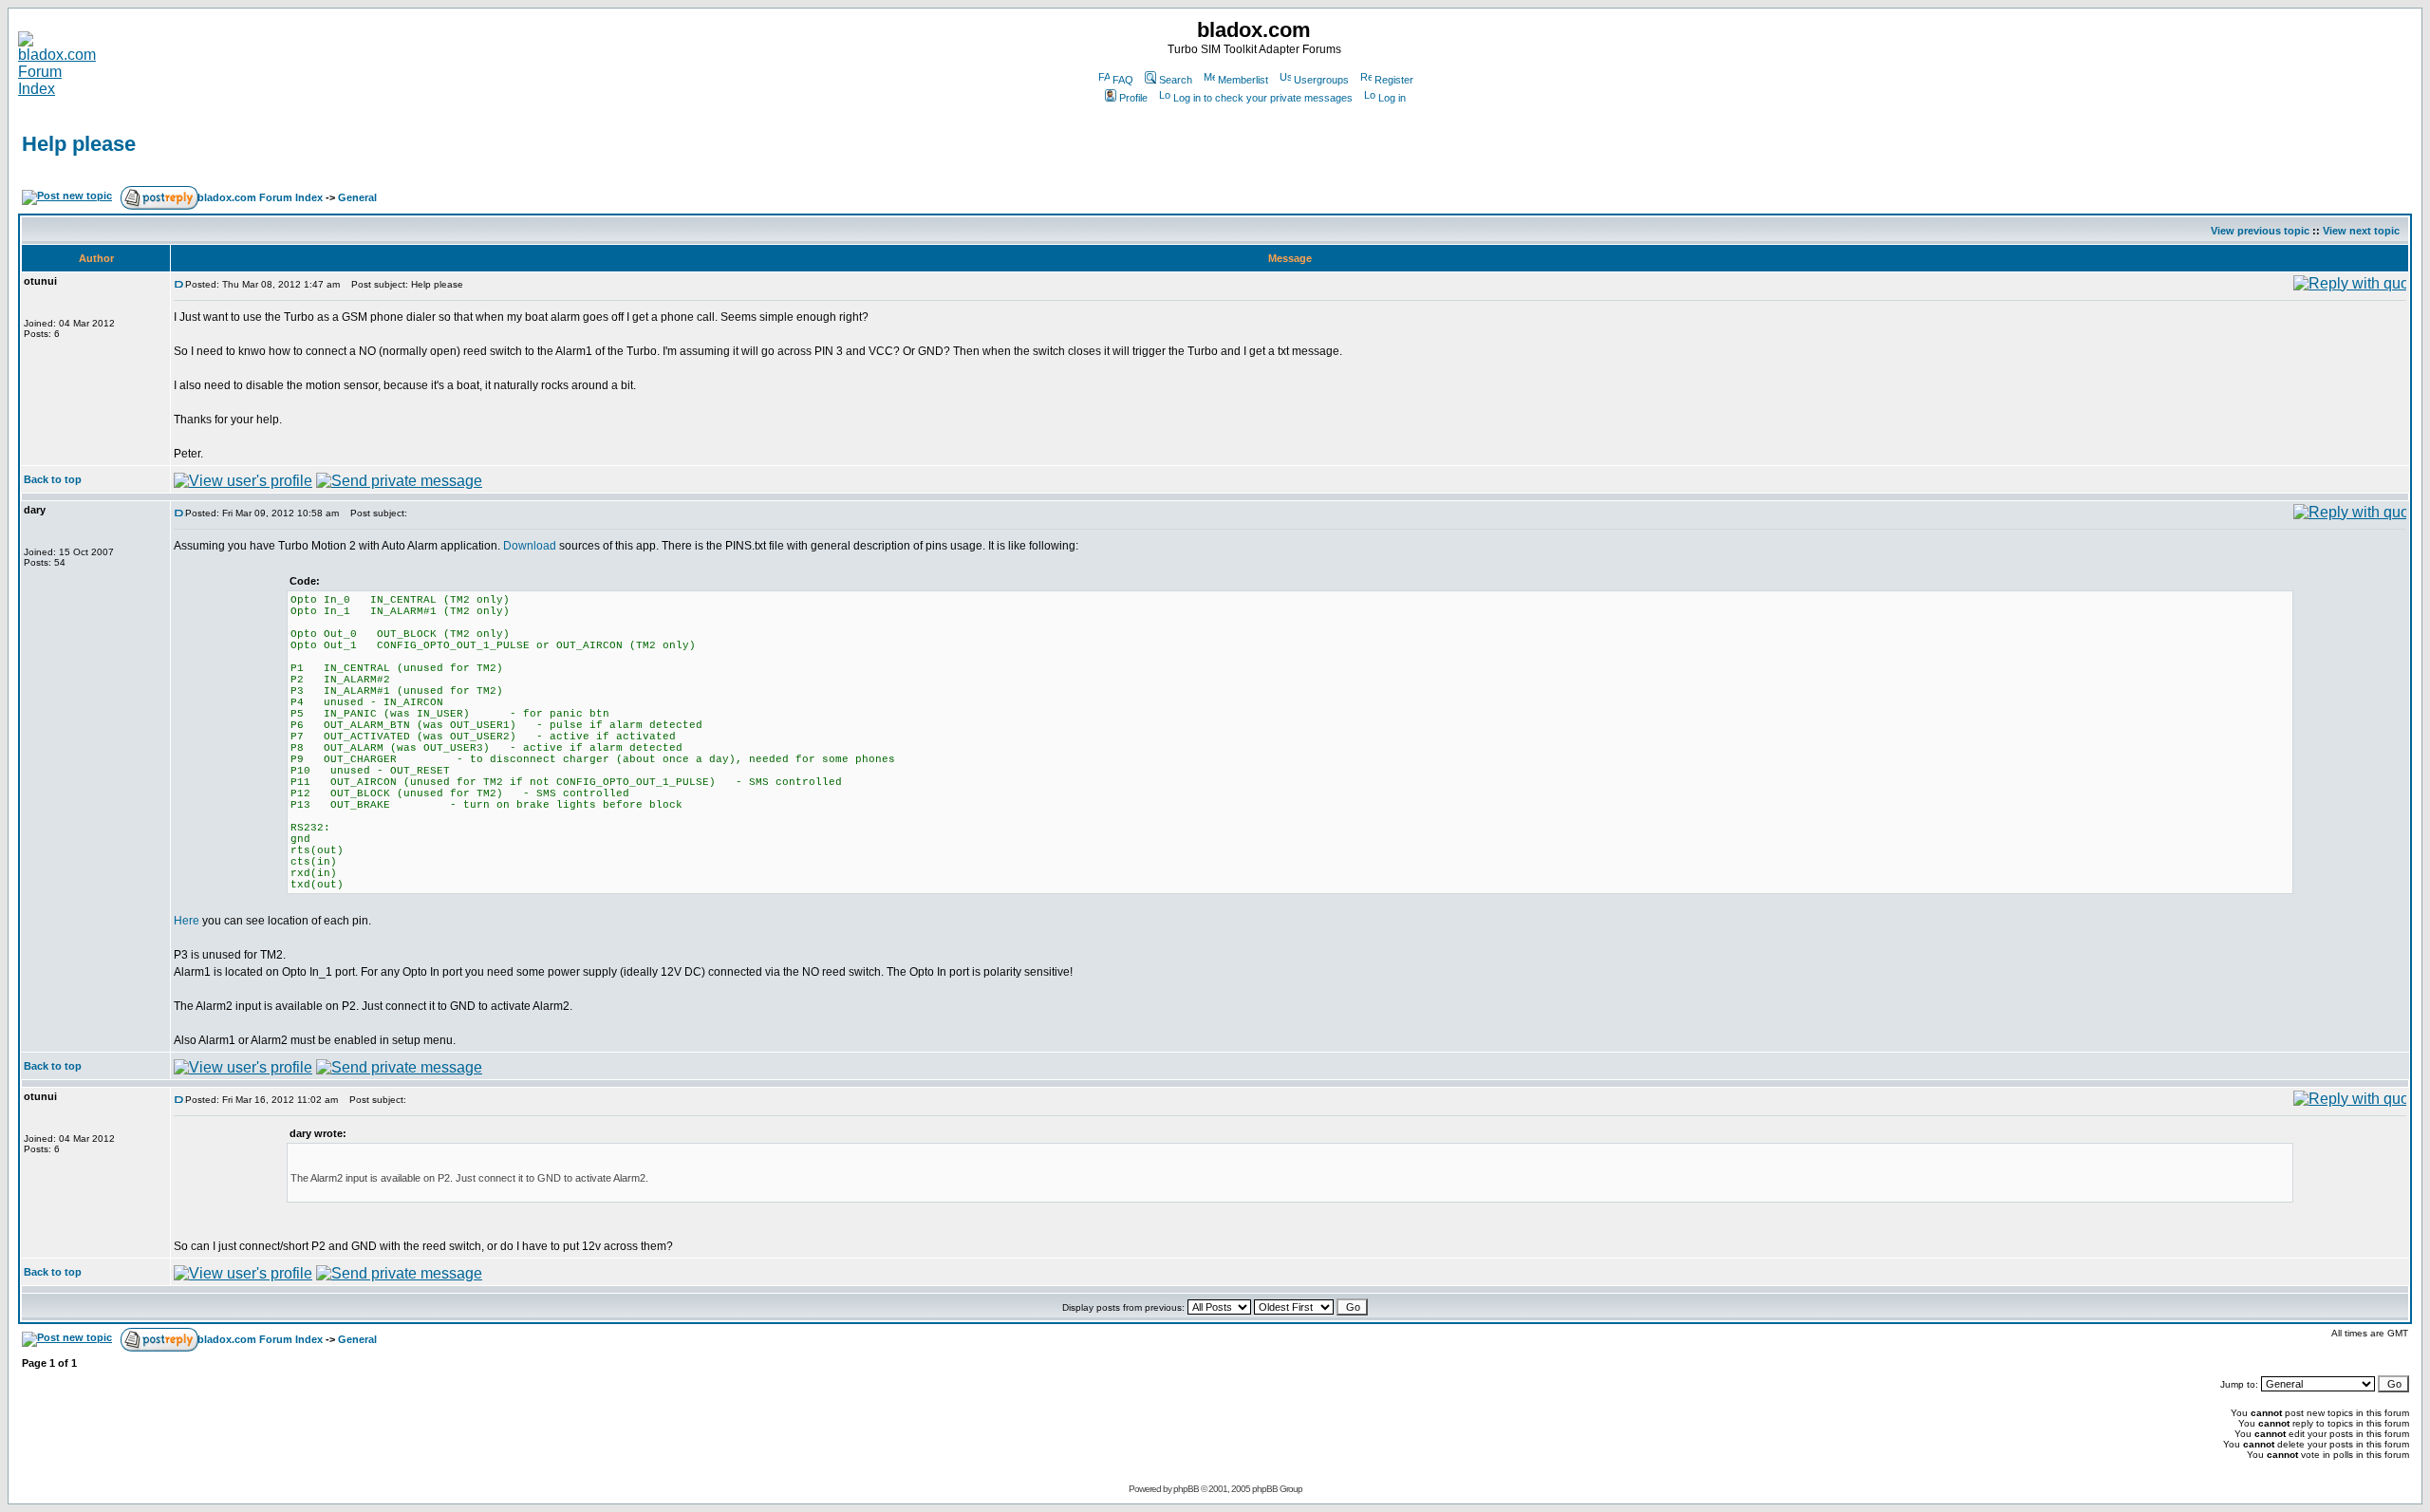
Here (187, 921)
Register (1394, 80)
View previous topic (2260, 231)
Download (530, 546)
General (357, 197)
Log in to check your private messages (1263, 98)
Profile (1133, 98)
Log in (1392, 98)
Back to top (53, 479)
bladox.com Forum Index (260, 197)
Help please (79, 144)
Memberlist (1243, 80)
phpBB (1186, 1489)
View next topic (2361, 231)
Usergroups (1321, 80)
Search (1176, 80)
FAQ (1123, 80)
